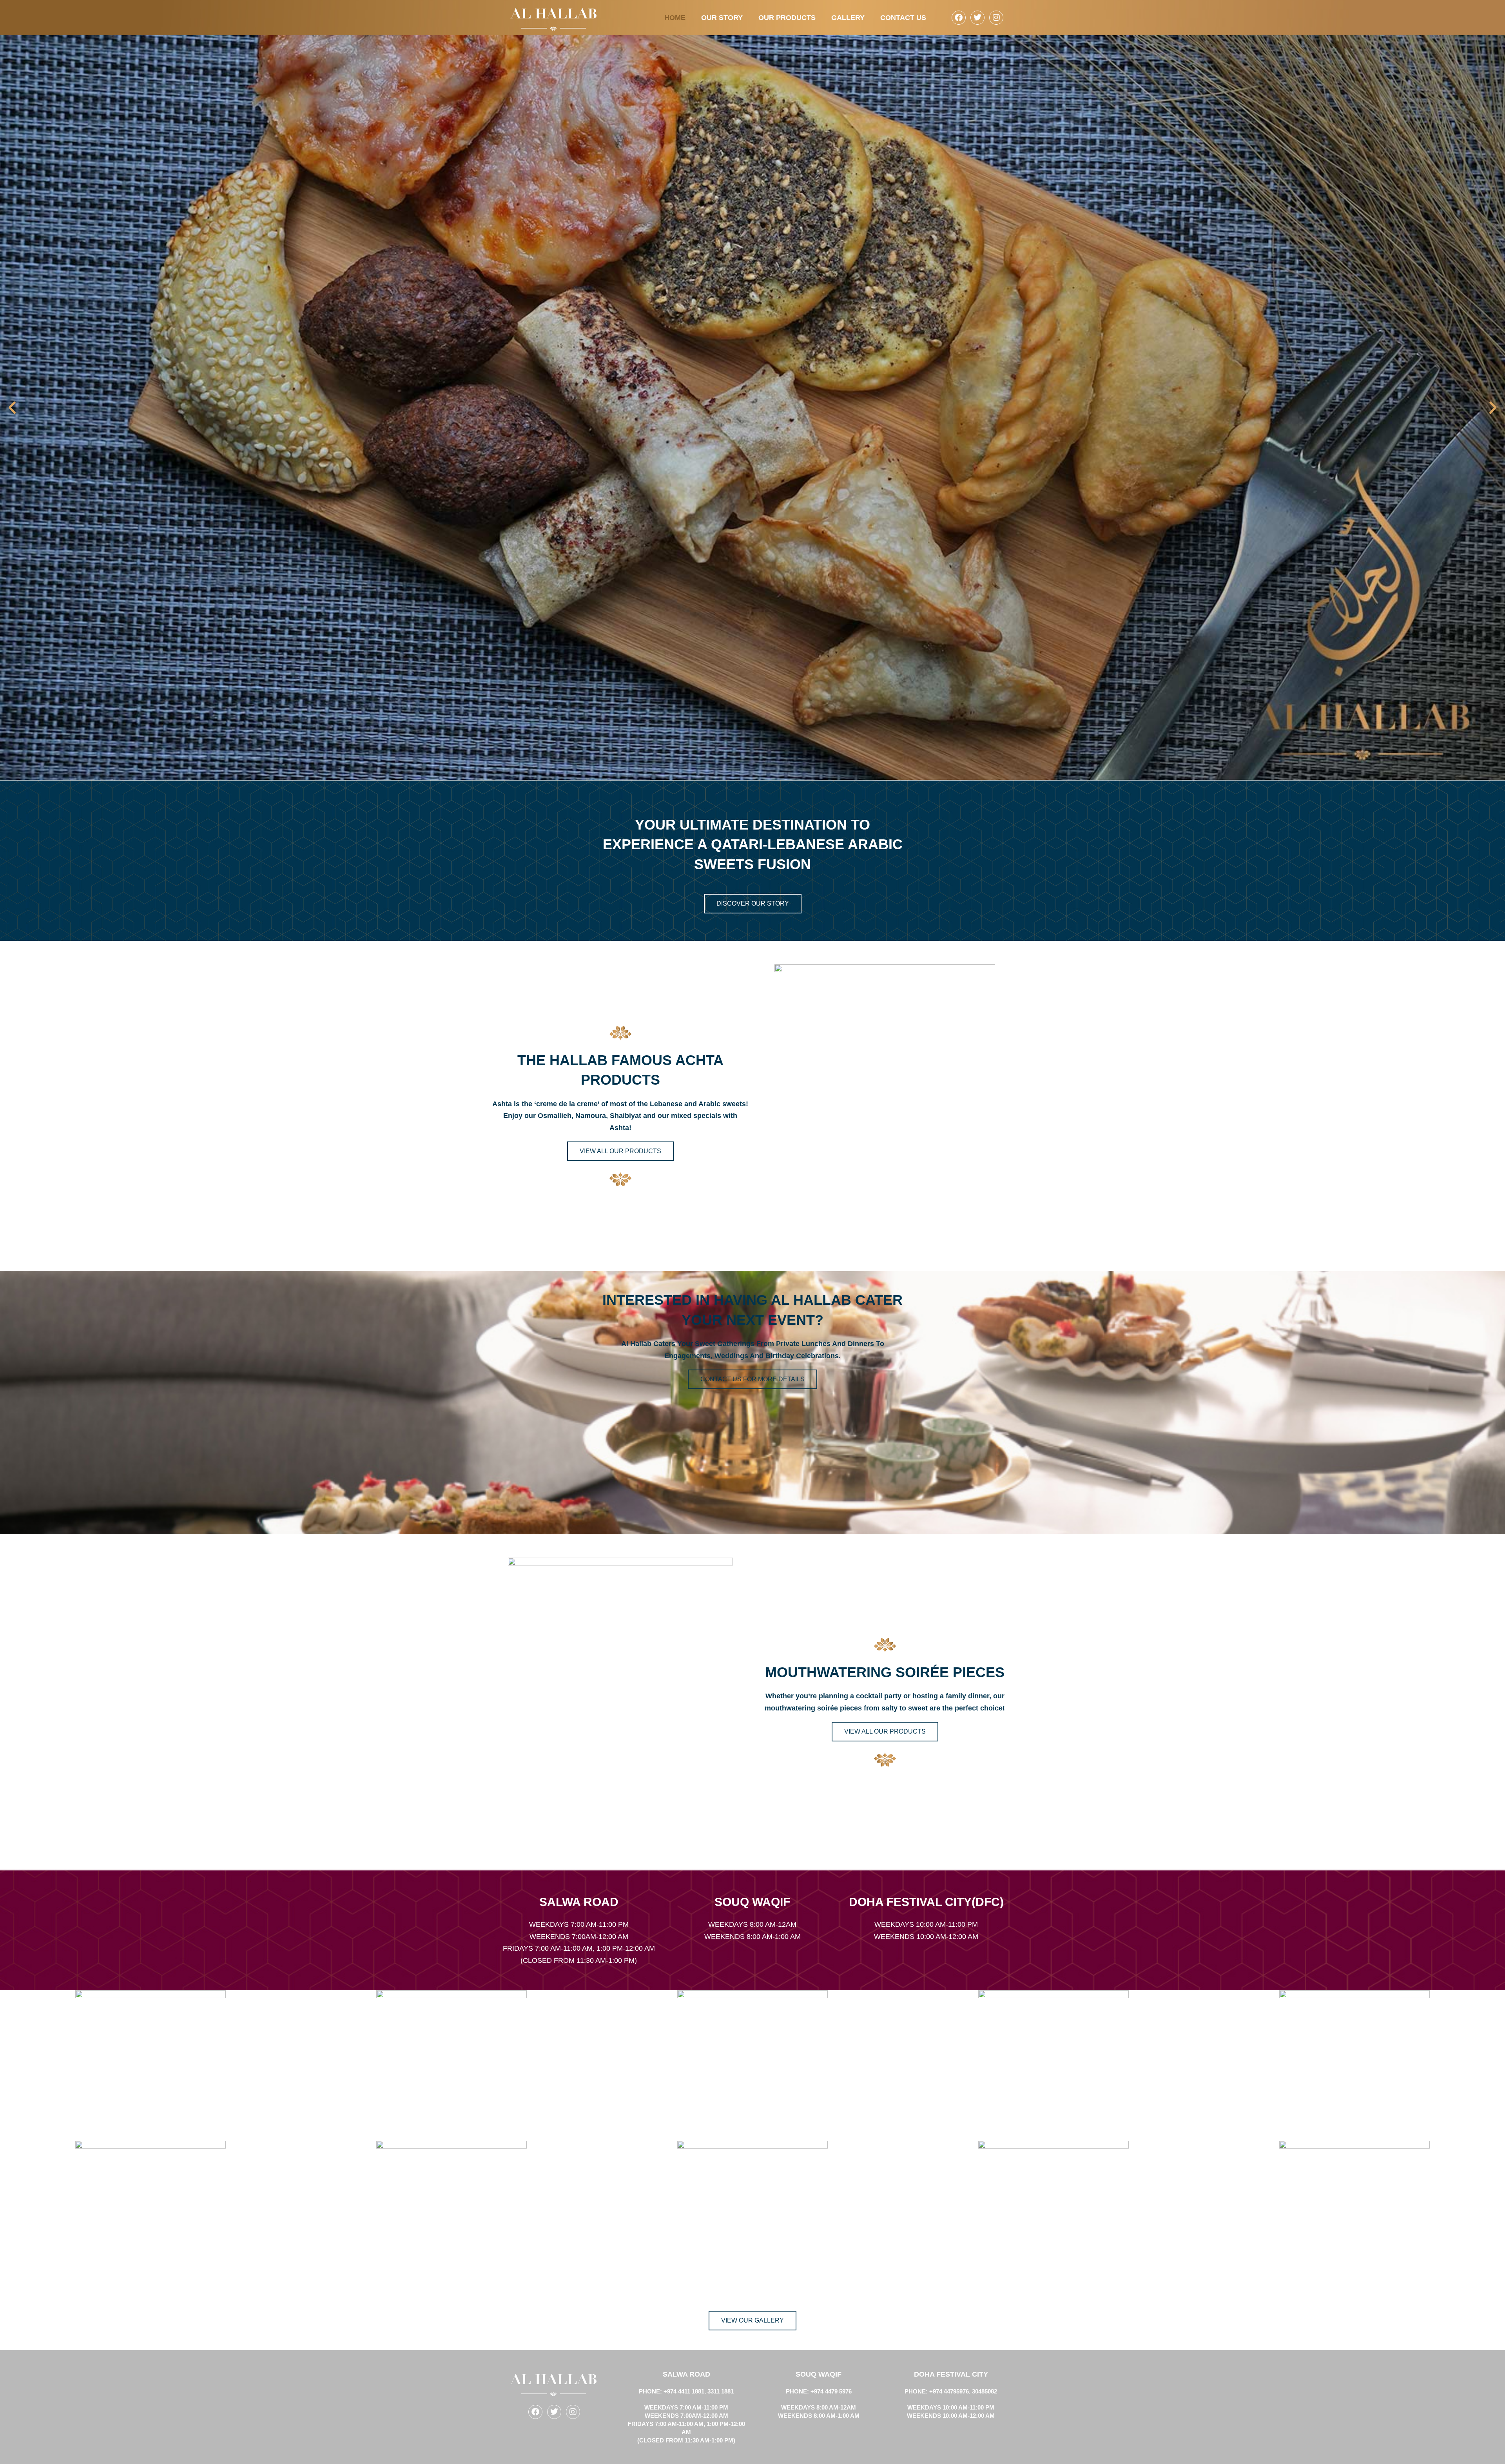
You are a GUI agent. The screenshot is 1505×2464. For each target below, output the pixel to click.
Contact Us (903, 18)
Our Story (722, 18)
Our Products (787, 18)
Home (675, 18)
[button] (12, 408)
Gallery (848, 18)
